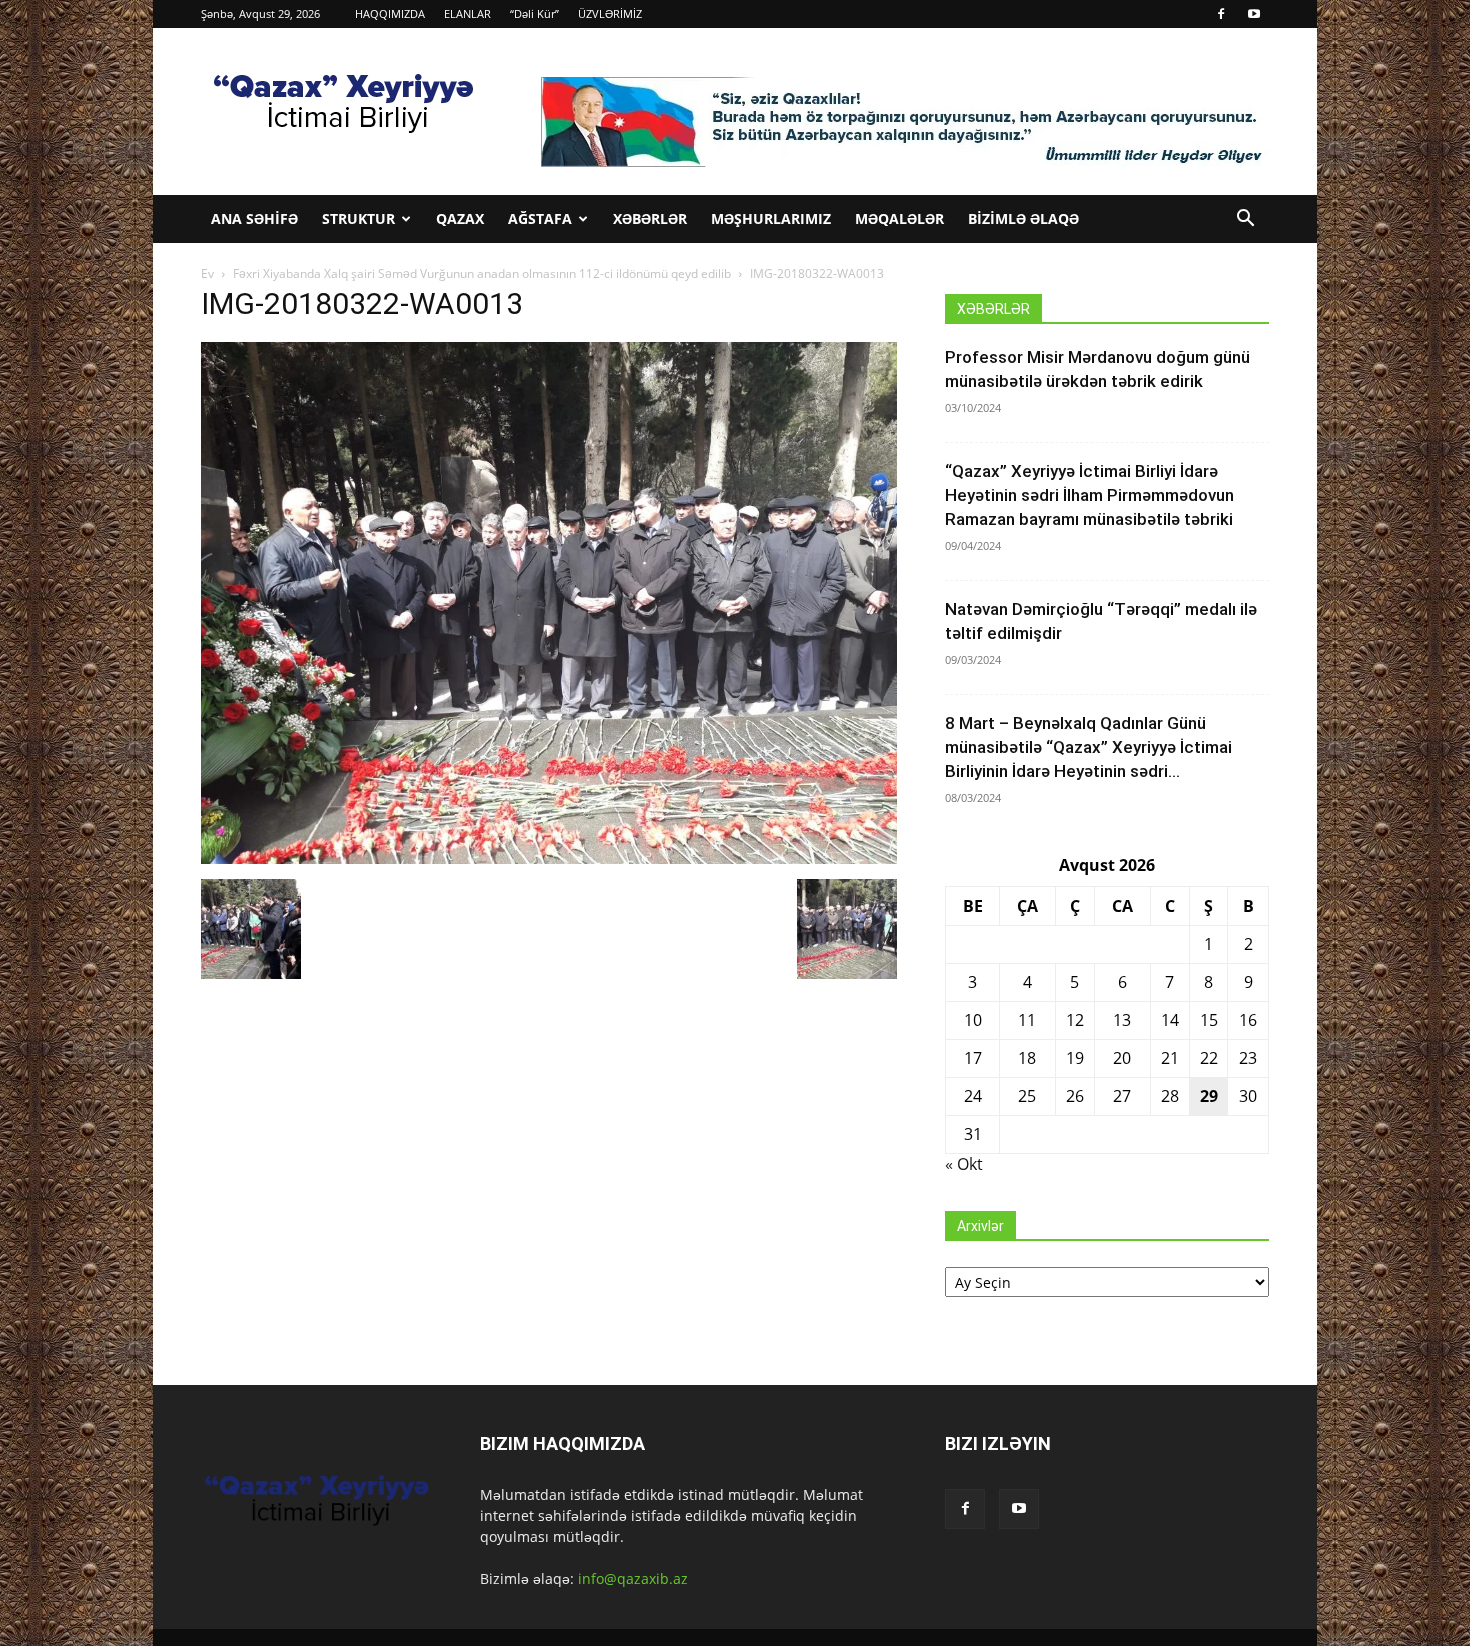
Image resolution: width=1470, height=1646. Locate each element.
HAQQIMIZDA (390, 13)
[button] (1245, 220)
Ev (207, 273)
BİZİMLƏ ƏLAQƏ (1023, 218)
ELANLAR (467, 13)
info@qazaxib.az (633, 1578)
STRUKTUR (358, 218)
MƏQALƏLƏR (899, 218)
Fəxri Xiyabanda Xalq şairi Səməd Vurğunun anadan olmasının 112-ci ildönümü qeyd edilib (482, 273)
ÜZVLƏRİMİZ (610, 13)
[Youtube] (1254, 14)
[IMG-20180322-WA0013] (549, 858)
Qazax (460, 218)
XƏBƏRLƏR (650, 218)
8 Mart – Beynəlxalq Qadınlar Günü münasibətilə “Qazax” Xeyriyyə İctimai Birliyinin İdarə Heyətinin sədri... (1088, 747)
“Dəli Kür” (534, 13)
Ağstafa (540, 218)
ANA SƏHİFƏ (254, 218)
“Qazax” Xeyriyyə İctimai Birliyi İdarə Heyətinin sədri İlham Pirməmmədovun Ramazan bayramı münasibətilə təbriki (1089, 495)
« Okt (964, 1164)
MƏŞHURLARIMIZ (771, 218)
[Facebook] (1221, 14)
